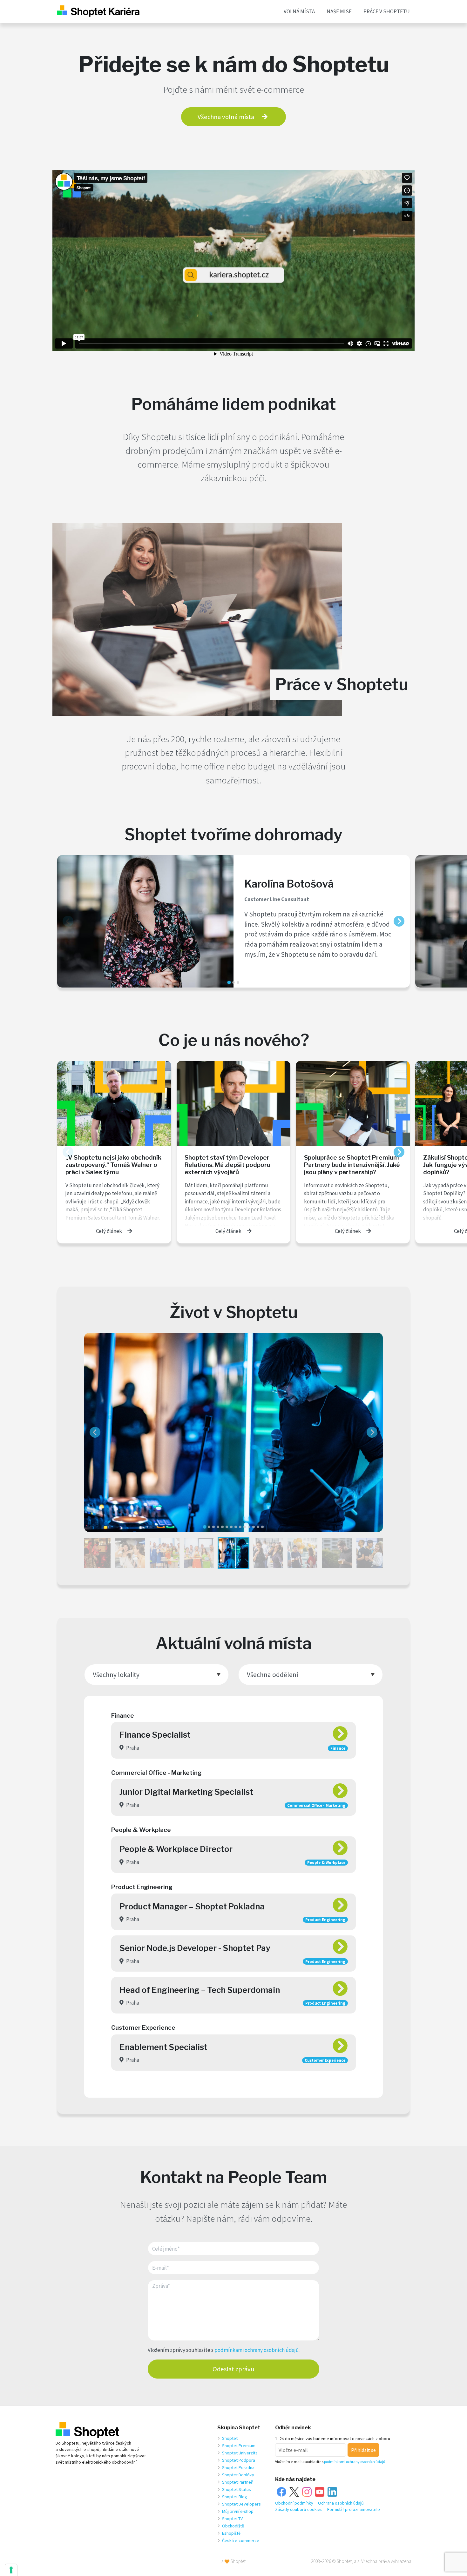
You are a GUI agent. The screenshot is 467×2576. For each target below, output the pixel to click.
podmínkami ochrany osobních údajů (257, 2350)
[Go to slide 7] (231, 1527)
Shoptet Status (237, 2489)
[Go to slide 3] (238, 982)
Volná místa (299, 11)
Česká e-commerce (241, 2540)
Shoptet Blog (235, 2497)
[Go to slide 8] (236, 1527)
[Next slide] (399, 921)
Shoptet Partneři (238, 2482)
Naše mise (339, 11)
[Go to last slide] (95, 1432)
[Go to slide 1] (229, 982)
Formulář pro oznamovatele (354, 2509)
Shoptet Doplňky (238, 2475)
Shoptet (230, 2438)
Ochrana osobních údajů (341, 2503)
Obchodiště (233, 2526)
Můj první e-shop (238, 2511)
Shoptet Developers (241, 2504)
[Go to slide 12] (254, 1527)
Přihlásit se (363, 2450)
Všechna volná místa (226, 117)
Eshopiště (231, 2533)
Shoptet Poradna (238, 2467)
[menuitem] (96, 1553)
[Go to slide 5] (222, 1527)
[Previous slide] (68, 921)
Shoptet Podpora (239, 2460)
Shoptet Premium (239, 2446)
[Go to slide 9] (240, 1527)
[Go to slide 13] (258, 1527)
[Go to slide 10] (245, 1527)
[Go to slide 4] (218, 1527)
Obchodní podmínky (294, 2503)
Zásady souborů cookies (299, 2509)
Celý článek (109, 1231)
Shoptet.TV (232, 2519)
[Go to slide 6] (227, 1527)
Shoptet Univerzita (240, 2453)
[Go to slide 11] (249, 1527)
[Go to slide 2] (233, 982)
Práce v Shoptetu (387, 11)
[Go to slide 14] (262, 1527)
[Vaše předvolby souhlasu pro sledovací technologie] (11, 2570)
